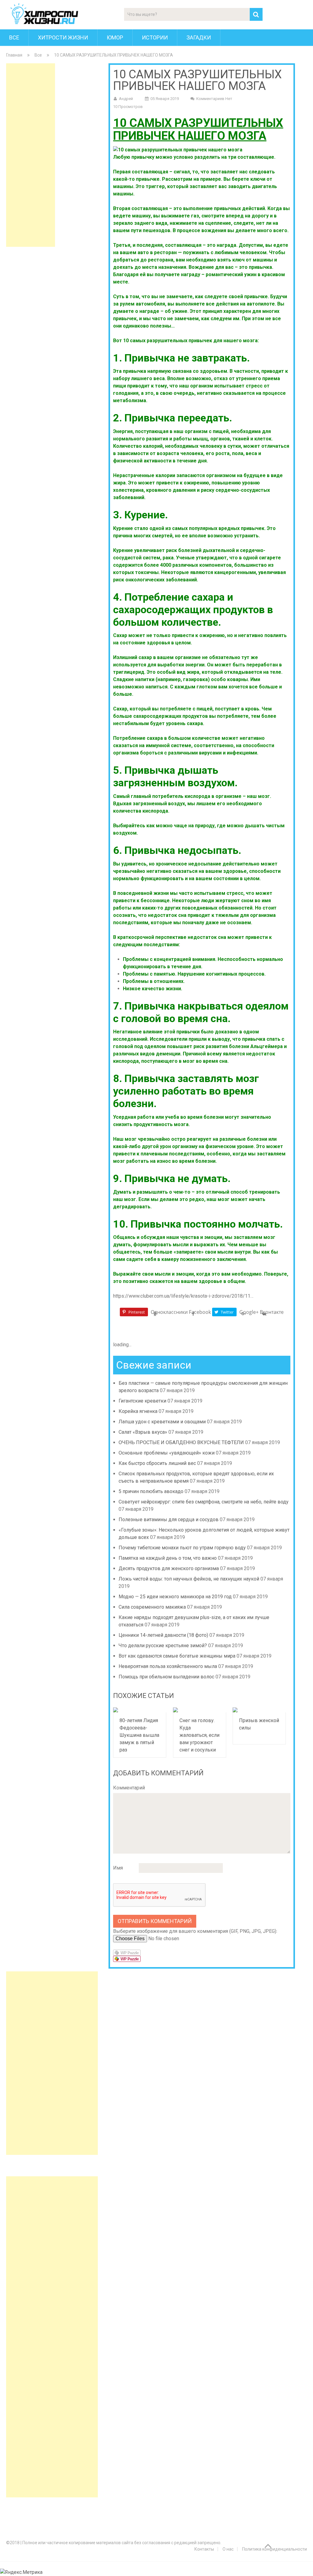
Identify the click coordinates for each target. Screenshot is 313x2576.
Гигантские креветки (142, 1401)
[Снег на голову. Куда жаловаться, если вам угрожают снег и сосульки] (200, 1710)
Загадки (199, 37)
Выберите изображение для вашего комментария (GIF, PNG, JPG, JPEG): (195, 1931)
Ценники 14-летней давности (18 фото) (163, 1635)
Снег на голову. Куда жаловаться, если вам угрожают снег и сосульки (199, 1735)
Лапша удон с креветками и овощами (162, 1422)
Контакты (204, 2549)
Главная (14, 55)
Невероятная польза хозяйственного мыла (168, 1666)
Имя (118, 1868)
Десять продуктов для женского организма (169, 1568)
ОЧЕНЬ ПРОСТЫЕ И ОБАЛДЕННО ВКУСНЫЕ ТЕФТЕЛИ (181, 1442)
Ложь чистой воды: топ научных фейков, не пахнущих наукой (189, 1579)
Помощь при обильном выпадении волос (166, 1677)
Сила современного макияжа (152, 1607)
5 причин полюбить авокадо (151, 1491)
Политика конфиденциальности (274, 2549)
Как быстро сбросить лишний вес (157, 1463)
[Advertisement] (31, 155)
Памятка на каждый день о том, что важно (168, 1558)
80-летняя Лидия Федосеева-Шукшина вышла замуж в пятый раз (139, 1735)
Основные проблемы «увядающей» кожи (167, 1453)
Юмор (115, 37)
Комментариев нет (214, 99)
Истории (155, 37)
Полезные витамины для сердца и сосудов (169, 1520)
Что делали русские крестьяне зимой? (163, 1646)
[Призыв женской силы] (259, 1710)
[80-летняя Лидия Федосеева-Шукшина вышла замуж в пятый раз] (140, 1710)
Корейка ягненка (138, 1411)
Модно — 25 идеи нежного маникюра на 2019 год (175, 1597)
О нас (228, 2549)
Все (14, 37)
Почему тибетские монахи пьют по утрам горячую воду (182, 1548)
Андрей (126, 99)
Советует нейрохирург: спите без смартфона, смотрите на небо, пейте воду (204, 1502)
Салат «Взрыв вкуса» (143, 1432)
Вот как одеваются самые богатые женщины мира (177, 1656)
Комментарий (129, 1788)
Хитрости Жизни (63, 37)
